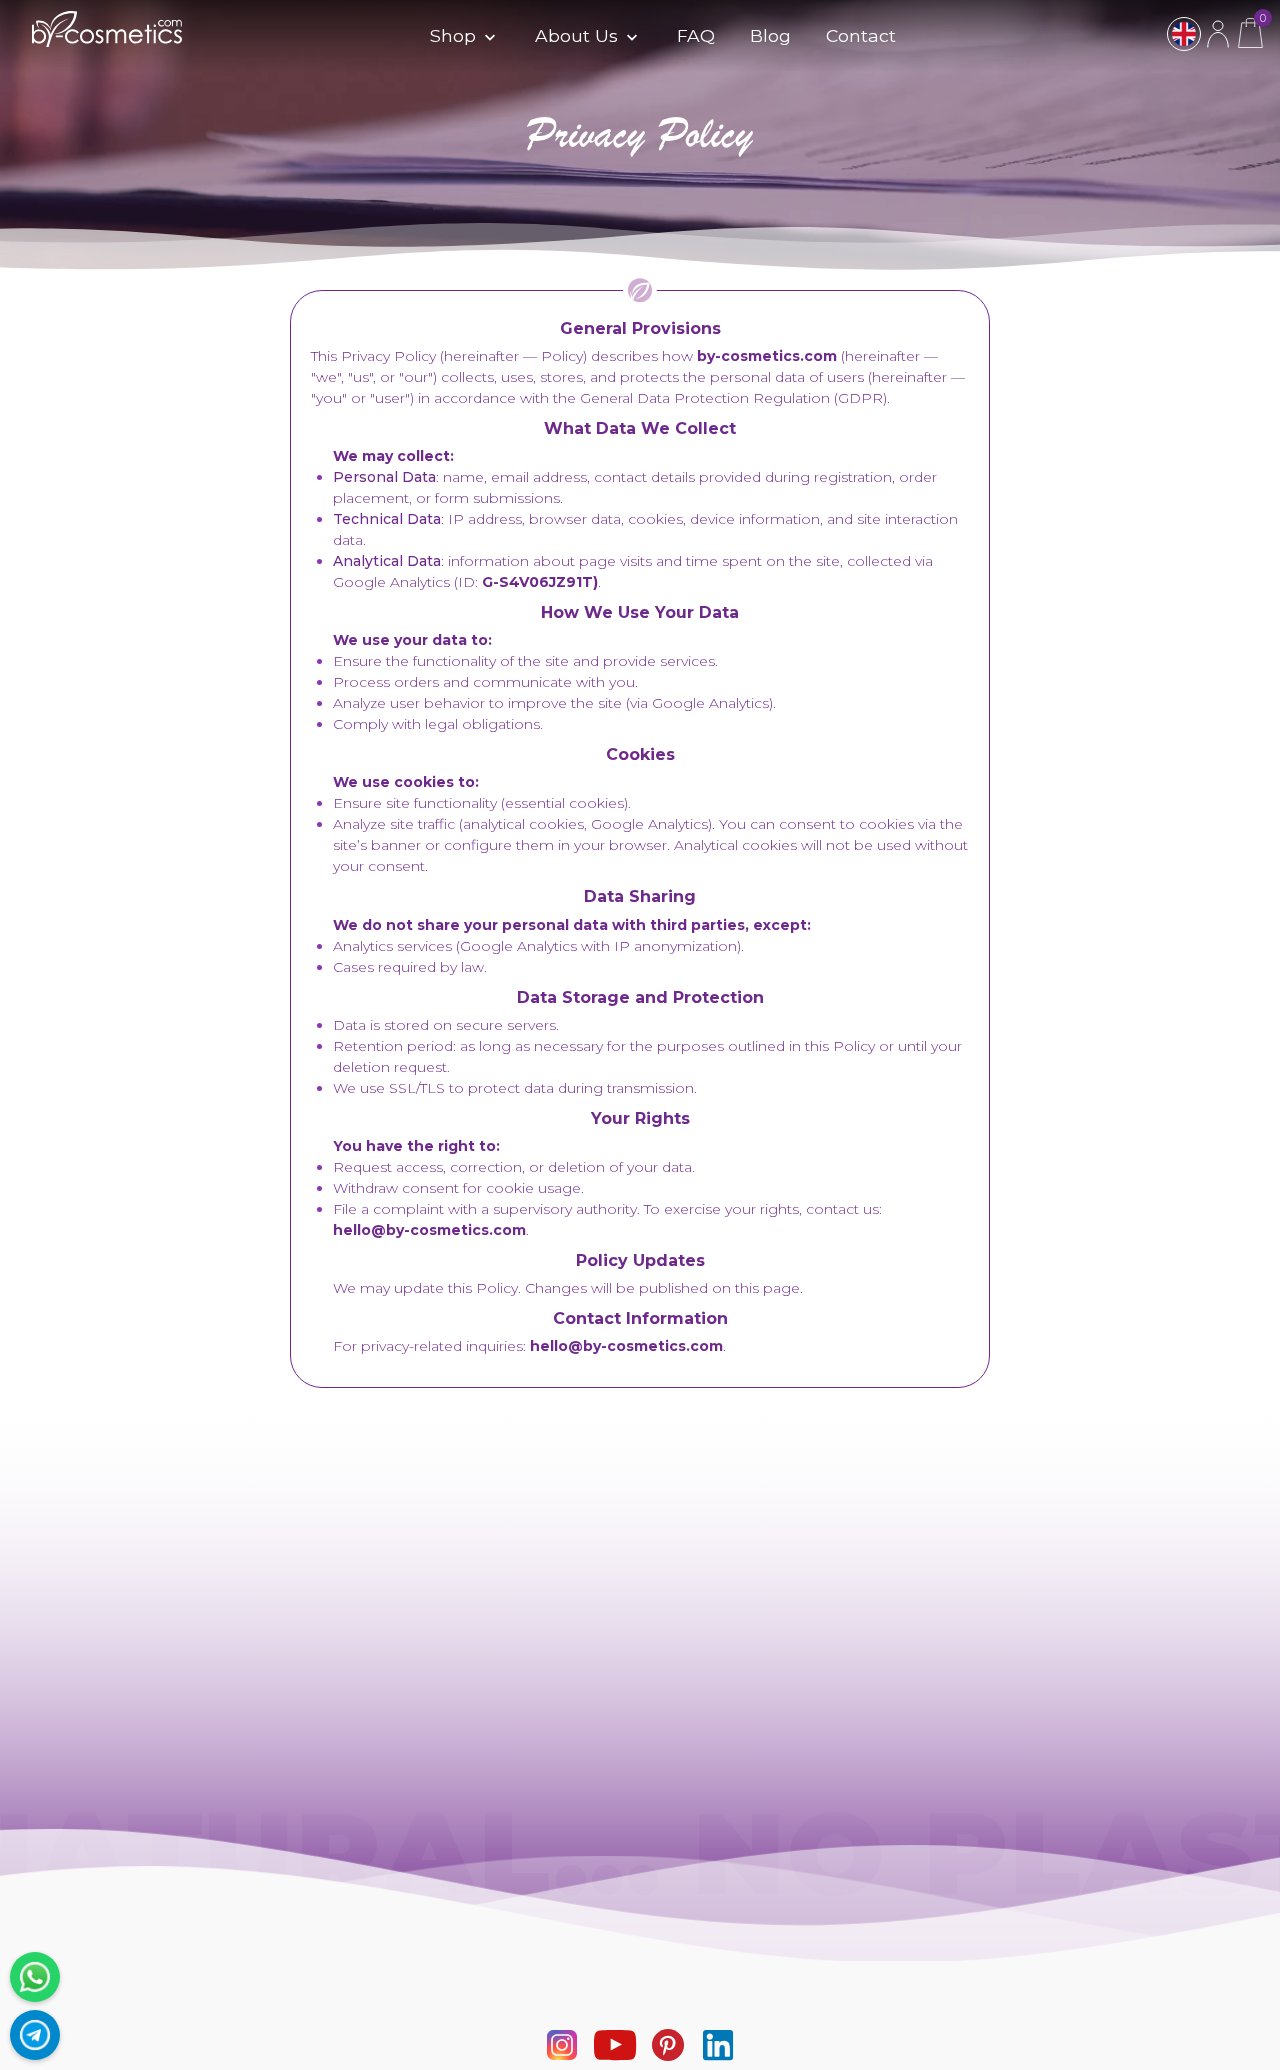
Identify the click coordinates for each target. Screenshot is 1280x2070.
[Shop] (488, 38)
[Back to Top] (1255, 2045)
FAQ (696, 35)
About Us (576, 35)
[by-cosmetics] (107, 37)
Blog (770, 35)
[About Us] (630, 38)
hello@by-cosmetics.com (429, 1230)
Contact (861, 35)
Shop (453, 35)
